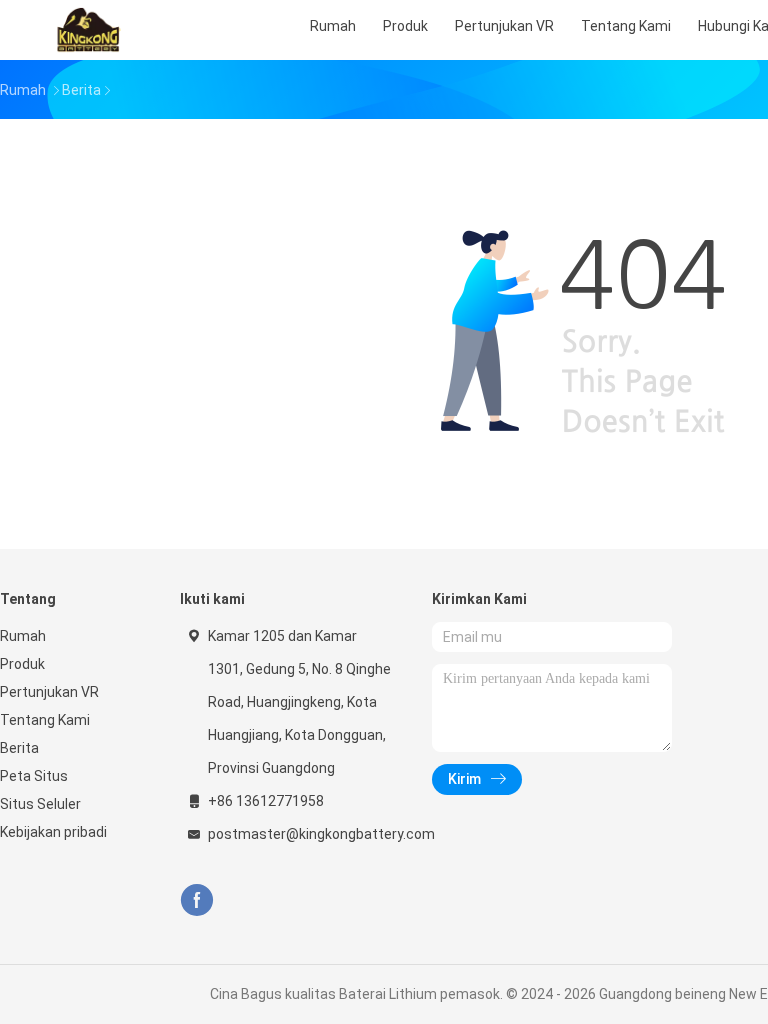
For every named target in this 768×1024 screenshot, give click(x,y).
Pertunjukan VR (49, 692)
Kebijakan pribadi (53, 832)
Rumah (23, 636)
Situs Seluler (40, 804)
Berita (19, 748)
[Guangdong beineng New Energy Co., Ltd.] (88, 30)
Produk (22, 664)
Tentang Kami (45, 720)
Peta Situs (34, 776)
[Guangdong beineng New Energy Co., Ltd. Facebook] (196, 900)
